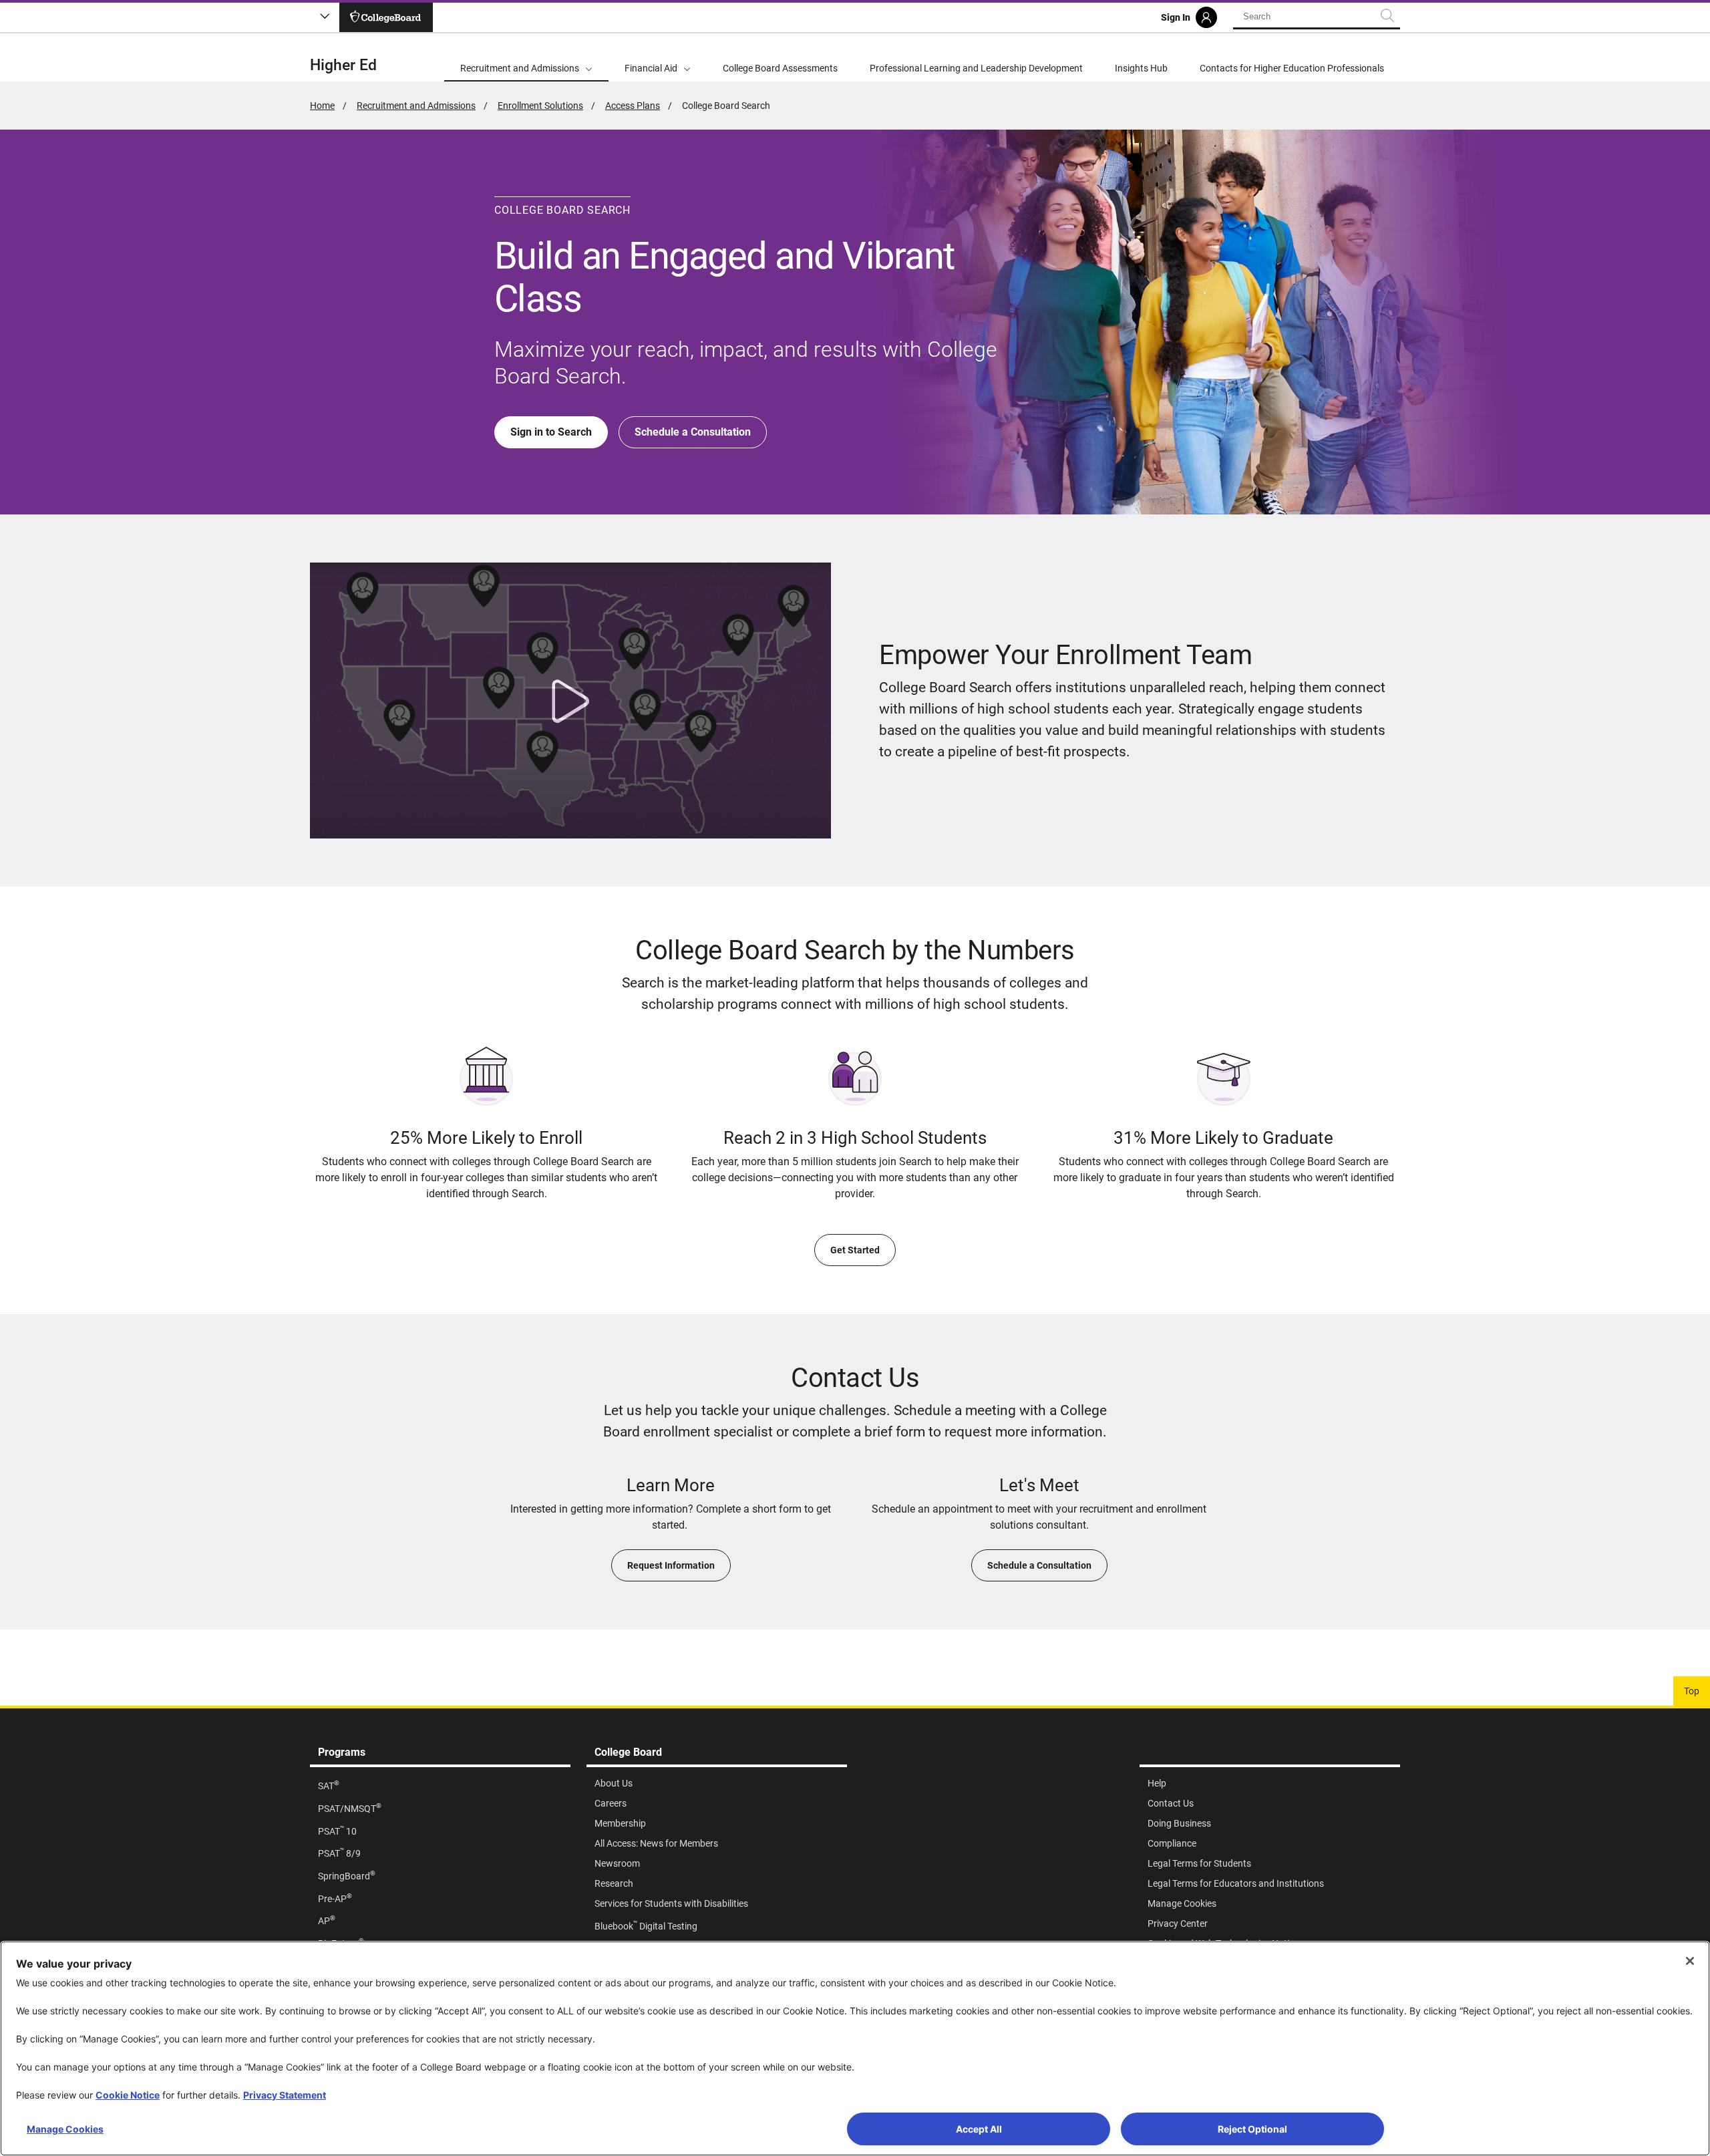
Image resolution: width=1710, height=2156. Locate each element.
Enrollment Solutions (540, 106)
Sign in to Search (551, 432)
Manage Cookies (65, 2129)
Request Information (671, 1565)
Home (322, 106)
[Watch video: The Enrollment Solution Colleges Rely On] (570, 701)
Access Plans (633, 106)
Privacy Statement (285, 2095)
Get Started (855, 1250)
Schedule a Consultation (693, 432)
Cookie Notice (128, 2095)
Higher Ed (343, 65)
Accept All (979, 2129)
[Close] (1690, 1961)
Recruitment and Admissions (416, 106)
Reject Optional (1252, 2129)
